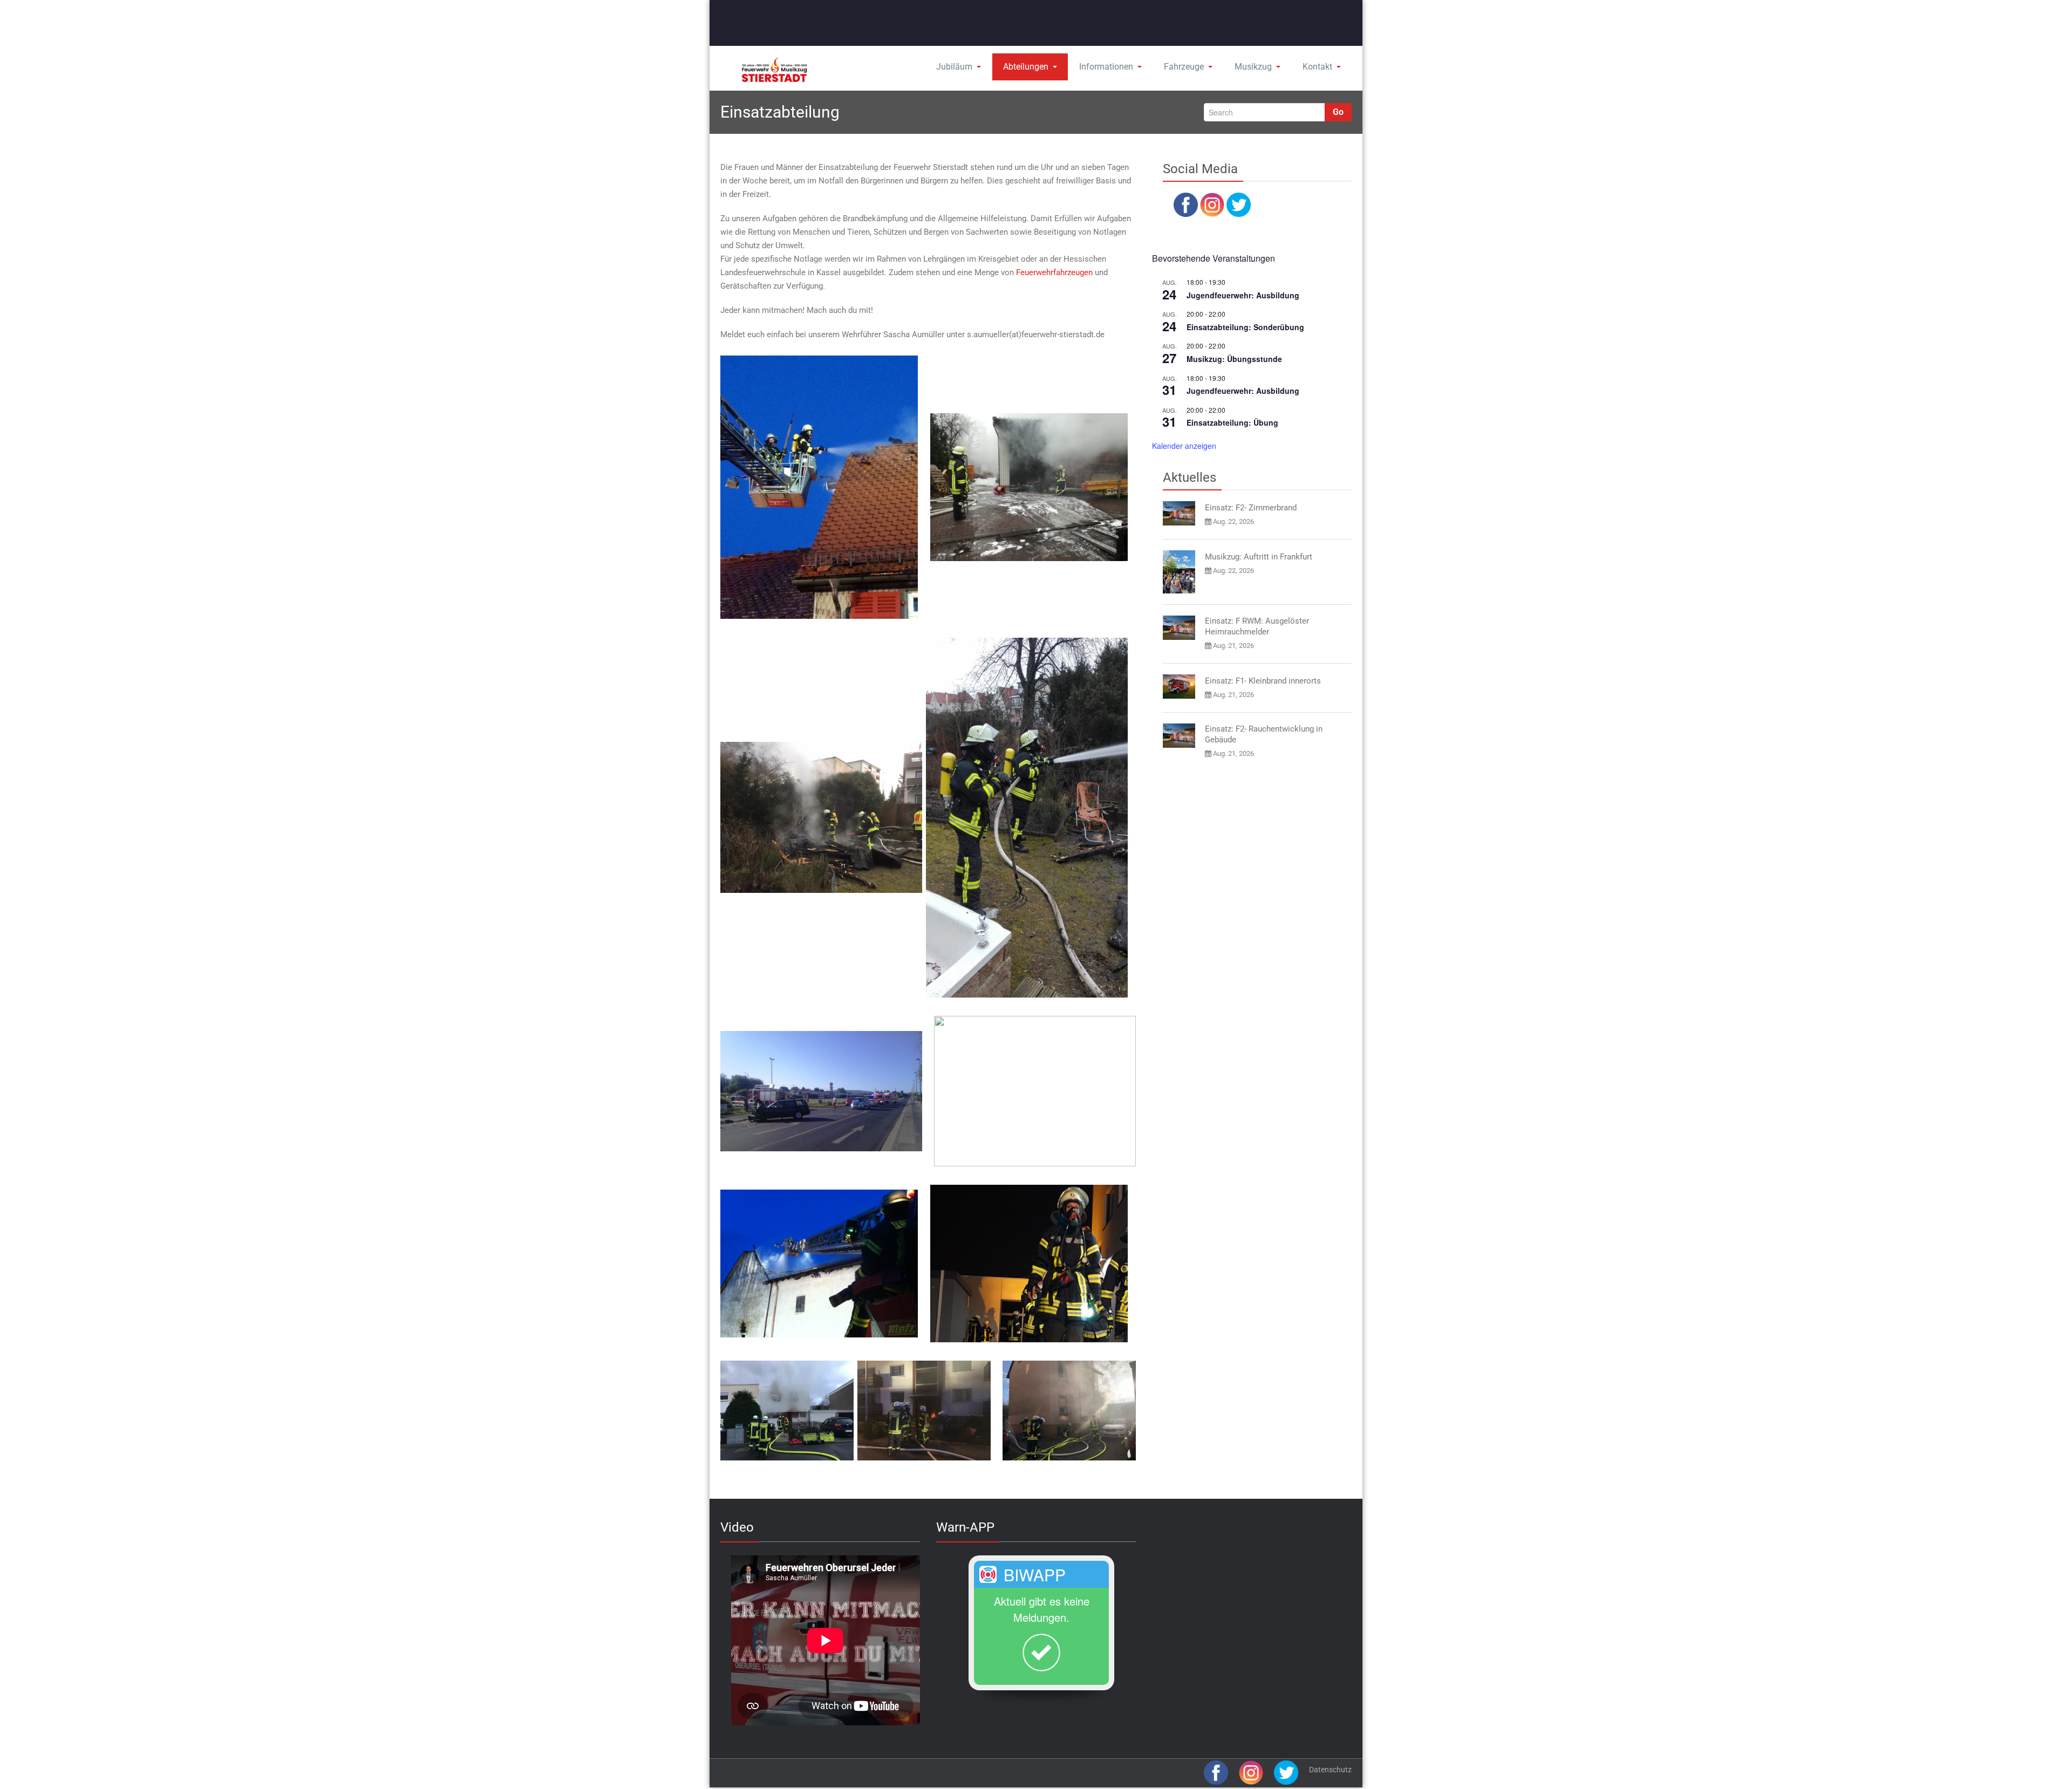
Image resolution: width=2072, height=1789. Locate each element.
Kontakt (1317, 67)
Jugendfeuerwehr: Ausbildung (1243, 295)
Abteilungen (1026, 67)
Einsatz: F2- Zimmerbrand (1251, 508)
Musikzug (1253, 67)
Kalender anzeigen (1184, 446)
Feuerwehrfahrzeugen (1054, 272)
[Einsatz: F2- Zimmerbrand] (1179, 513)
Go (1338, 112)
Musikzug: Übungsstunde (1234, 359)
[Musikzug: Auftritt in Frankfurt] (1179, 572)
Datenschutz (1330, 1770)
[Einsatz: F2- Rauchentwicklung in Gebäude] (1179, 736)
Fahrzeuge (1184, 67)
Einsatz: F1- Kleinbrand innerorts (1263, 681)
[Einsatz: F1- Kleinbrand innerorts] (1179, 687)
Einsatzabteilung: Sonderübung (1245, 327)
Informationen (1106, 67)
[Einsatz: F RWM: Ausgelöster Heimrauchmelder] (1179, 628)
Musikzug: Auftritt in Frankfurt (1259, 557)
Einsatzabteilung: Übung (1232, 422)
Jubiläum (954, 67)
